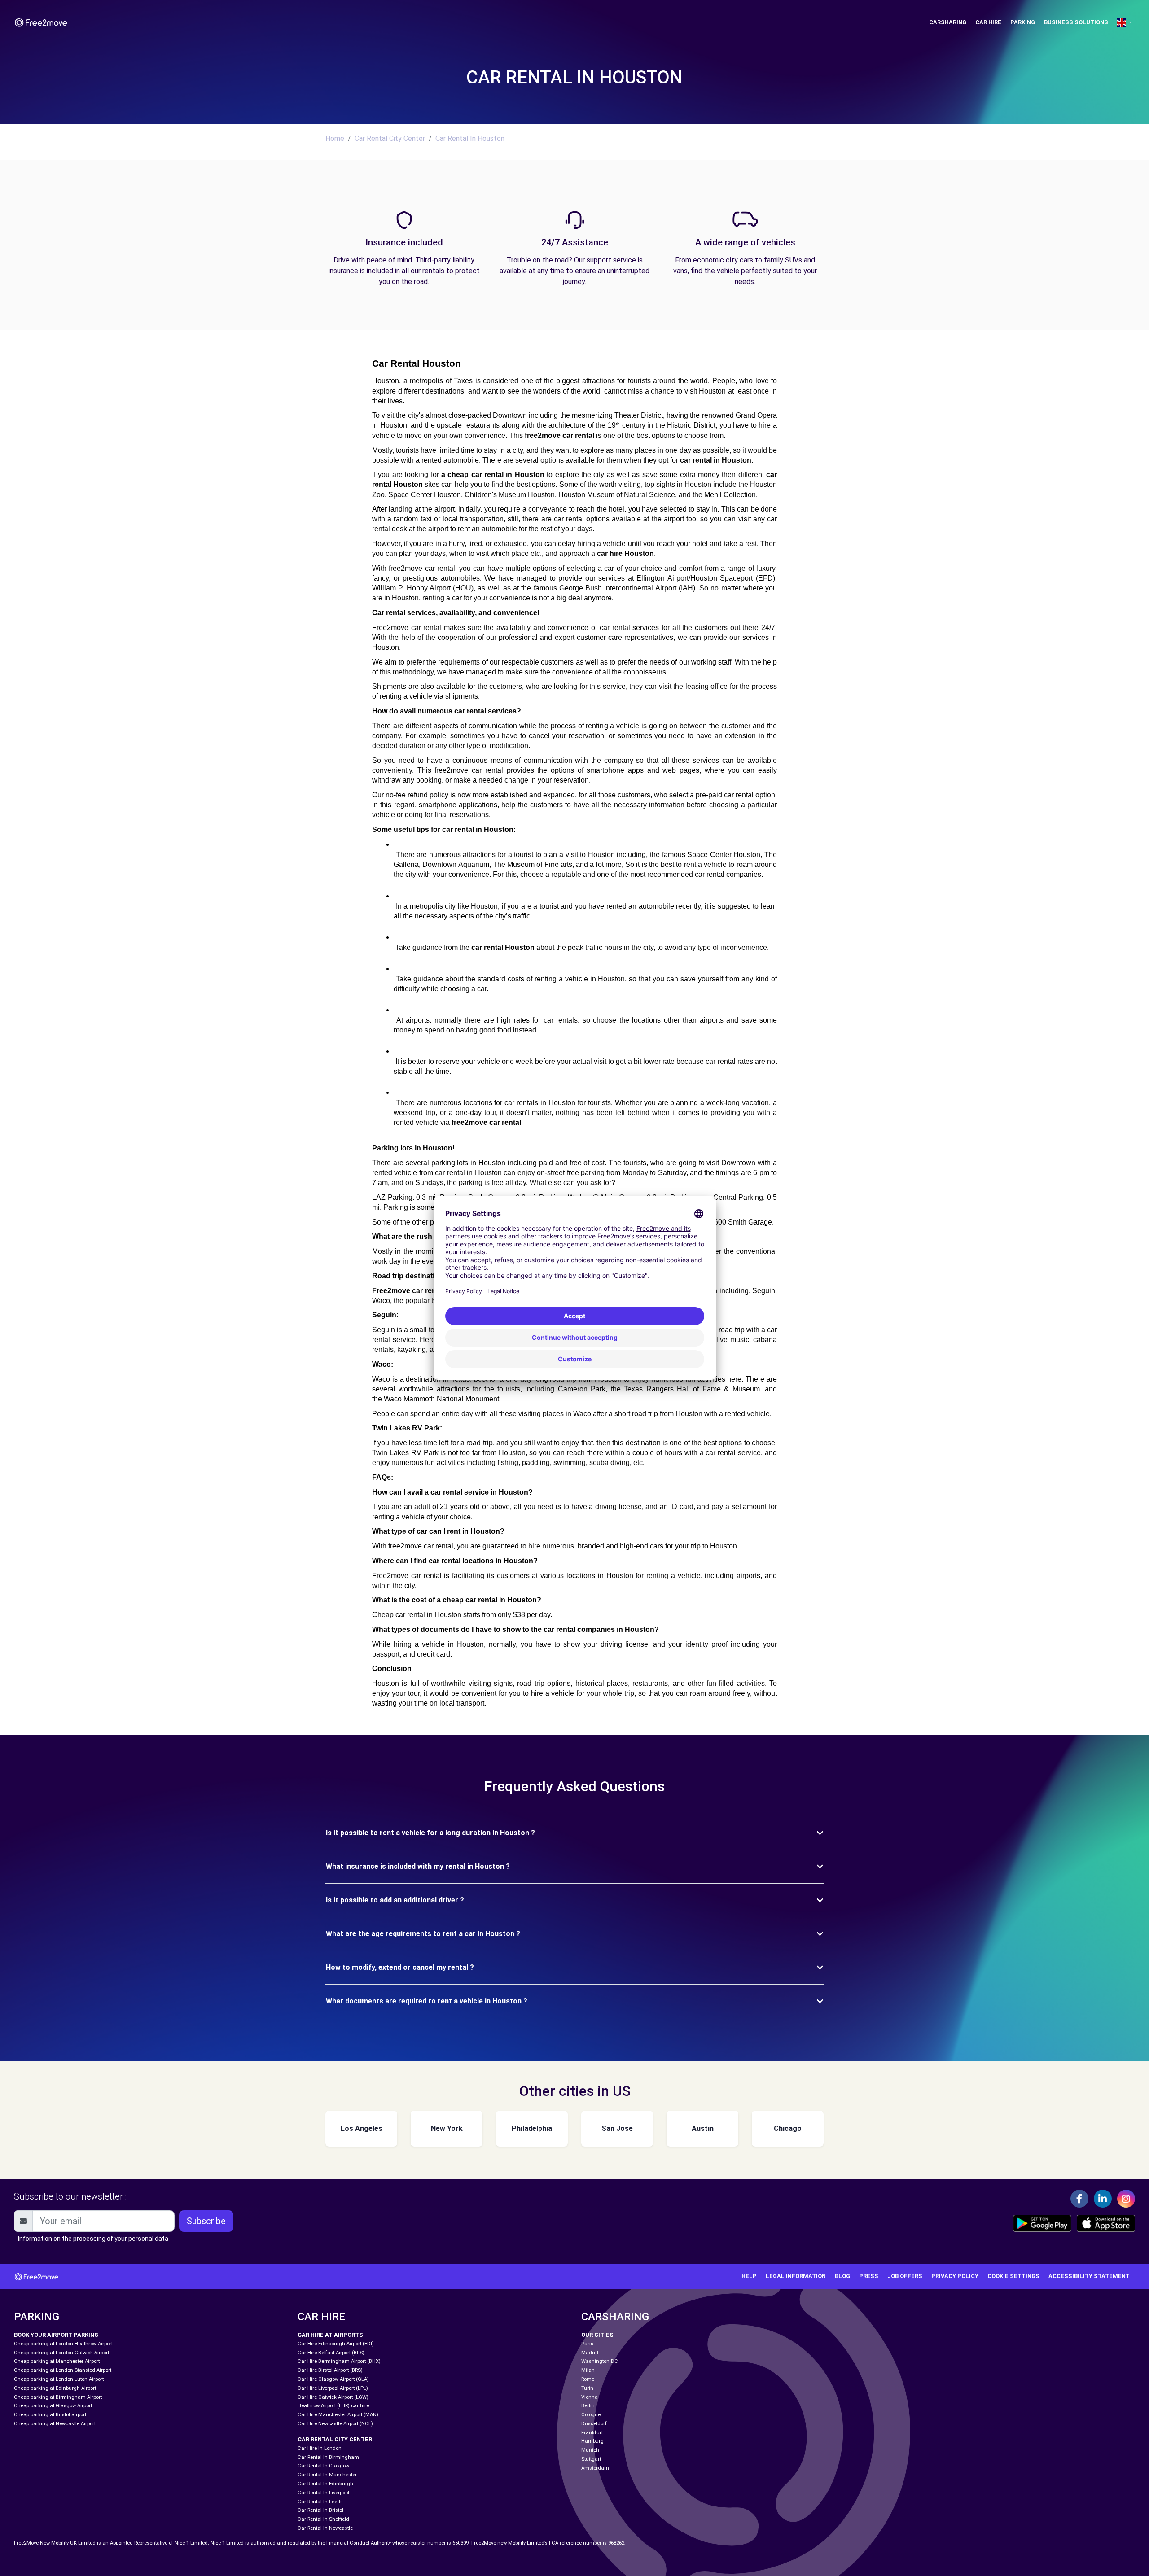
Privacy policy (955, 2276)
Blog (842, 2276)
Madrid (590, 2353)
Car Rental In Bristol (320, 2510)
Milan (588, 2370)
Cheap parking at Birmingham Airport (58, 2397)
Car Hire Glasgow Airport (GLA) (333, 2379)
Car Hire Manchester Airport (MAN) (338, 2415)
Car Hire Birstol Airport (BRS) (330, 2370)
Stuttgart (591, 2459)
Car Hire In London (320, 2448)
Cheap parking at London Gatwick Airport (61, 2353)
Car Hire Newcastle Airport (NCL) (335, 2424)
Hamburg (592, 2441)
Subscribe (206, 2221)
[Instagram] (1126, 2199)
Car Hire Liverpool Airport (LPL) (333, 2388)
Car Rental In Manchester (327, 2475)
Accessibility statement (1089, 2276)
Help (749, 2276)
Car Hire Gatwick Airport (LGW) (333, 2397)
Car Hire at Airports (330, 2335)
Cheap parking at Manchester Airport (57, 2361)
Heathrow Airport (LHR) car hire (333, 2406)
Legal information (796, 2276)
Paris (587, 2344)
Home (335, 138)
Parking (1023, 22)
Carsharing (948, 22)
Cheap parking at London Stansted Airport (63, 2370)
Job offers (905, 2276)
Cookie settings (1013, 2276)
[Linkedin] (1103, 2199)
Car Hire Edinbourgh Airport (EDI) (336, 2344)
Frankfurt (592, 2433)
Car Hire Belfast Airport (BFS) (331, 2353)
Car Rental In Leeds (320, 2502)
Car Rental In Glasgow (323, 2466)
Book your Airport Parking (56, 2335)
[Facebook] (1079, 2199)
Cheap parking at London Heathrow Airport (63, 2344)
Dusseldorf (594, 2424)
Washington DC (600, 2361)
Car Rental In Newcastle (325, 2528)
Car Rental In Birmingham (328, 2457)
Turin (587, 2388)
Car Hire (988, 22)
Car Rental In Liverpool (323, 2493)
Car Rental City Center (390, 138)
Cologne (591, 2415)
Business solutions (1076, 22)
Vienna (590, 2397)
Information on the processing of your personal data (93, 2239)
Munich (590, 2450)
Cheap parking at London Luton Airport (59, 2379)
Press (869, 2276)
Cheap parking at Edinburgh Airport (55, 2388)
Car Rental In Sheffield (323, 2519)
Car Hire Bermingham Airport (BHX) (339, 2361)
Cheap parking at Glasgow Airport (53, 2406)
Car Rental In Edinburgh (325, 2484)
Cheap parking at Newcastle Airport (55, 2424)
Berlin (588, 2406)
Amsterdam (595, 2468)
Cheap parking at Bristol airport (50, 2415)
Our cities (597, 2335)
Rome (588, 2379)
